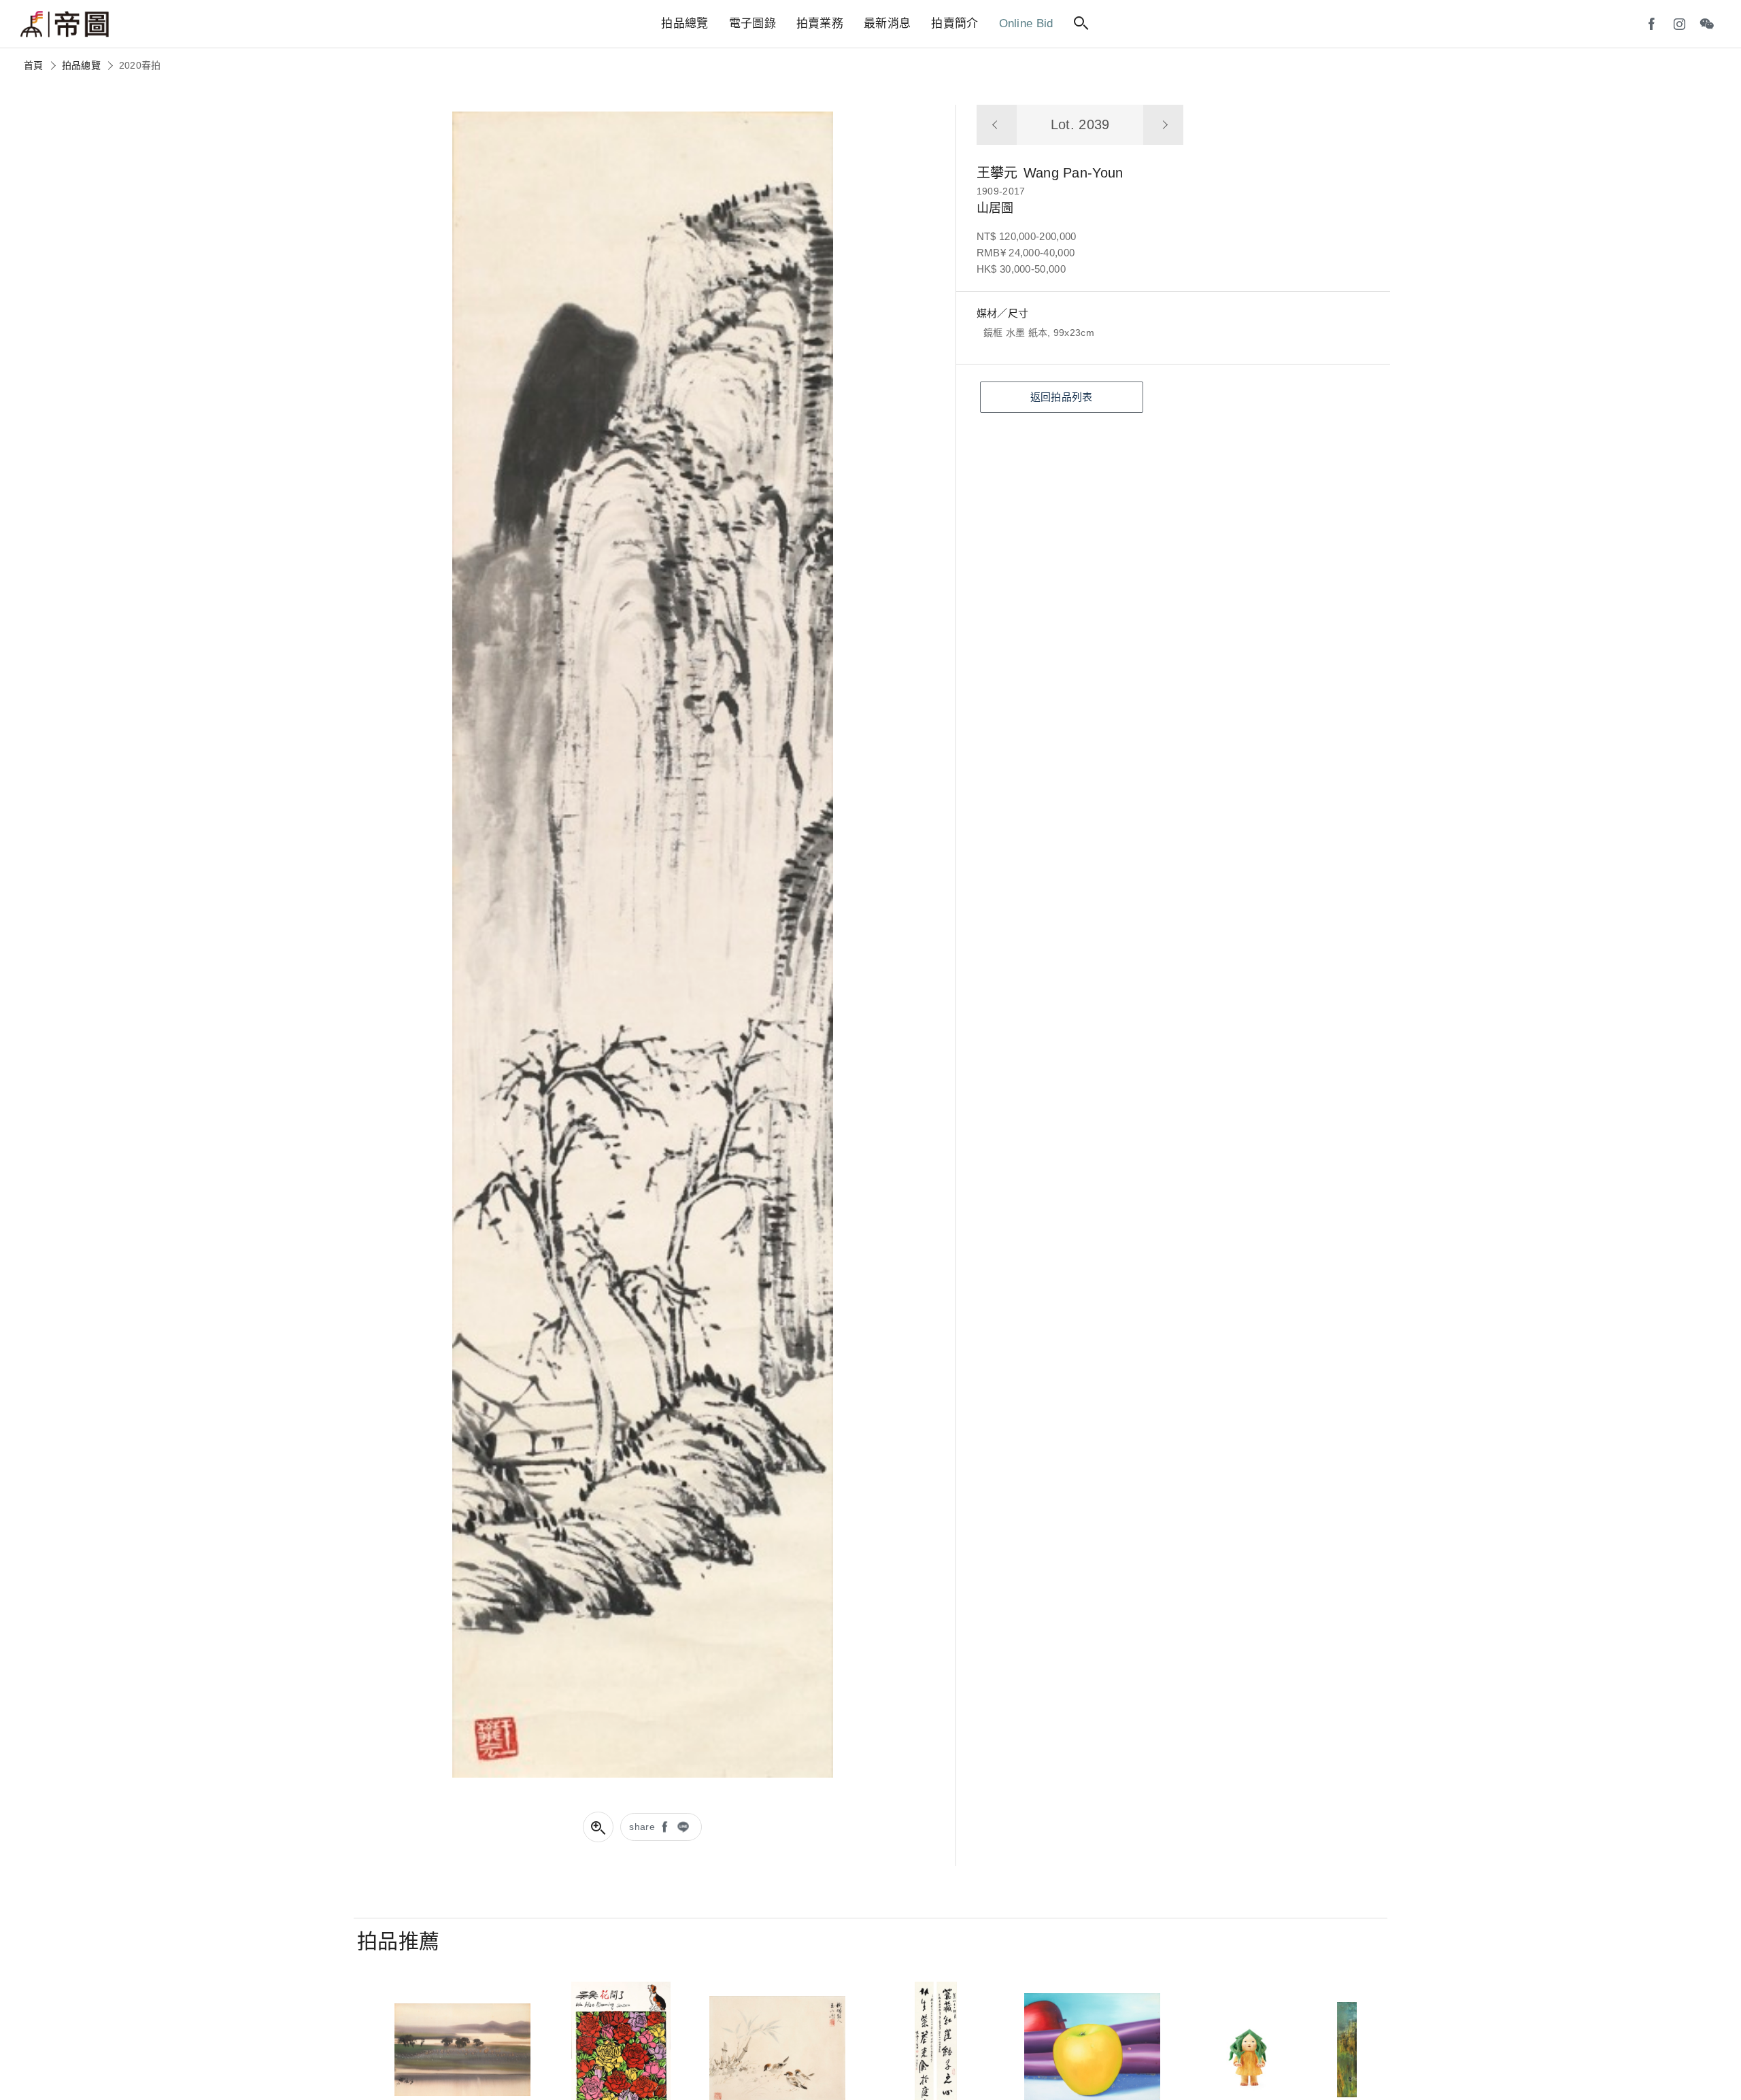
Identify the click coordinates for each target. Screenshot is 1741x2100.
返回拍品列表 (1062, 397)
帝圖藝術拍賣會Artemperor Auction (65, 24)
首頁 (34, 65)
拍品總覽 (81, 65)
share (642, 1827)
